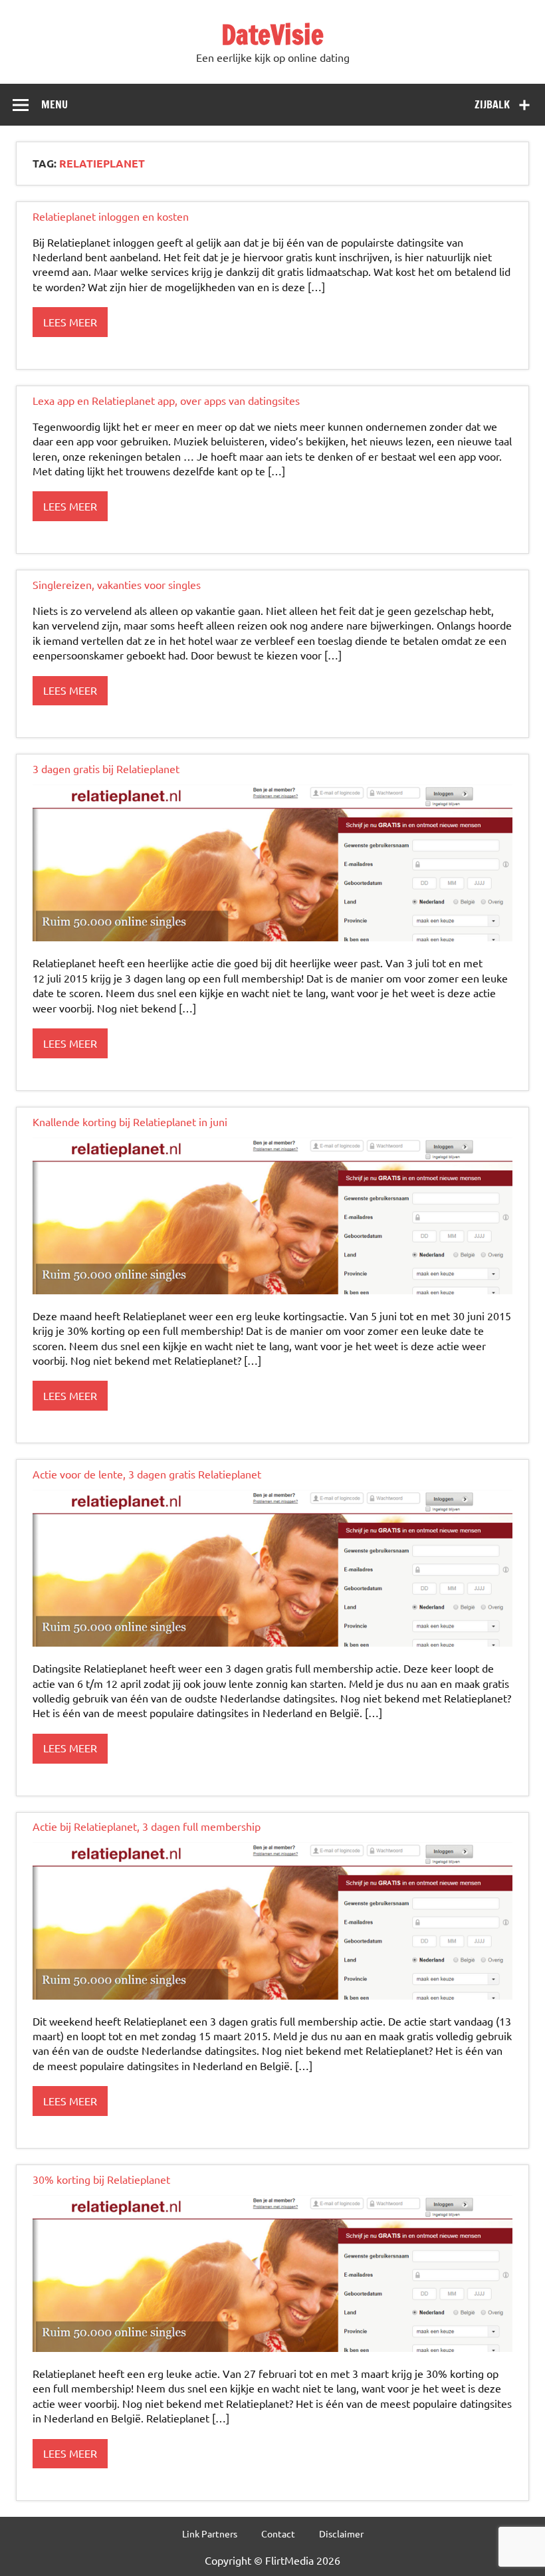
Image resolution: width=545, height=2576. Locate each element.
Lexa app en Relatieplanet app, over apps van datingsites (166, 400)
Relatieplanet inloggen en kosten (111, 216)
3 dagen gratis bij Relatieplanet (106, 768)
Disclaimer (341, 2533)
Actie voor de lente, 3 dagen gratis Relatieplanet (147, 1474)
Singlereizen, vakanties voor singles (117, 584)
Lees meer (70, 322)
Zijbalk (492, 104)
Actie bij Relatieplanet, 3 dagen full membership (147, 1826)
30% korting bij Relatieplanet (101, 2179)
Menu (54, 104)
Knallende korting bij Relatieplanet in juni (130, 1121)
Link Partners (210, 2533)
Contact (278, 2533)
